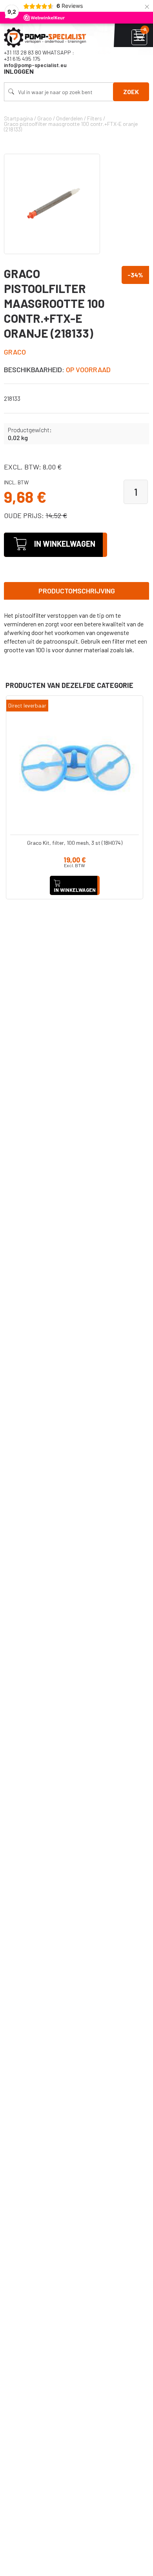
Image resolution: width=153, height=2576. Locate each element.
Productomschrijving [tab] (77, 591)
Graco (15, 352)
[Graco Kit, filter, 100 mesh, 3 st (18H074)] (75, 764)
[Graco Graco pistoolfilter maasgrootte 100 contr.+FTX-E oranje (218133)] (52, 204)
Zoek (131, 92)
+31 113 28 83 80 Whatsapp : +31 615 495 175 (39, 55)
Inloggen (19, 71)
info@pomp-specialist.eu (35, 65)
